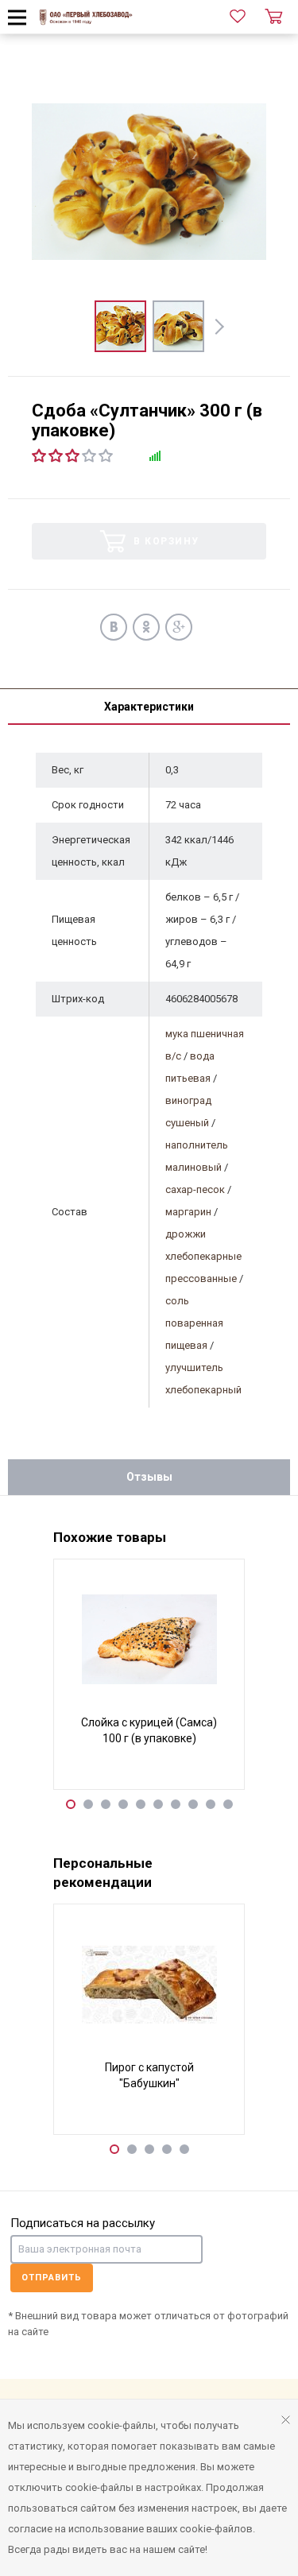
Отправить (52, 2278)
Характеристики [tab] (149, 707)
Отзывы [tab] (149, 1477)
